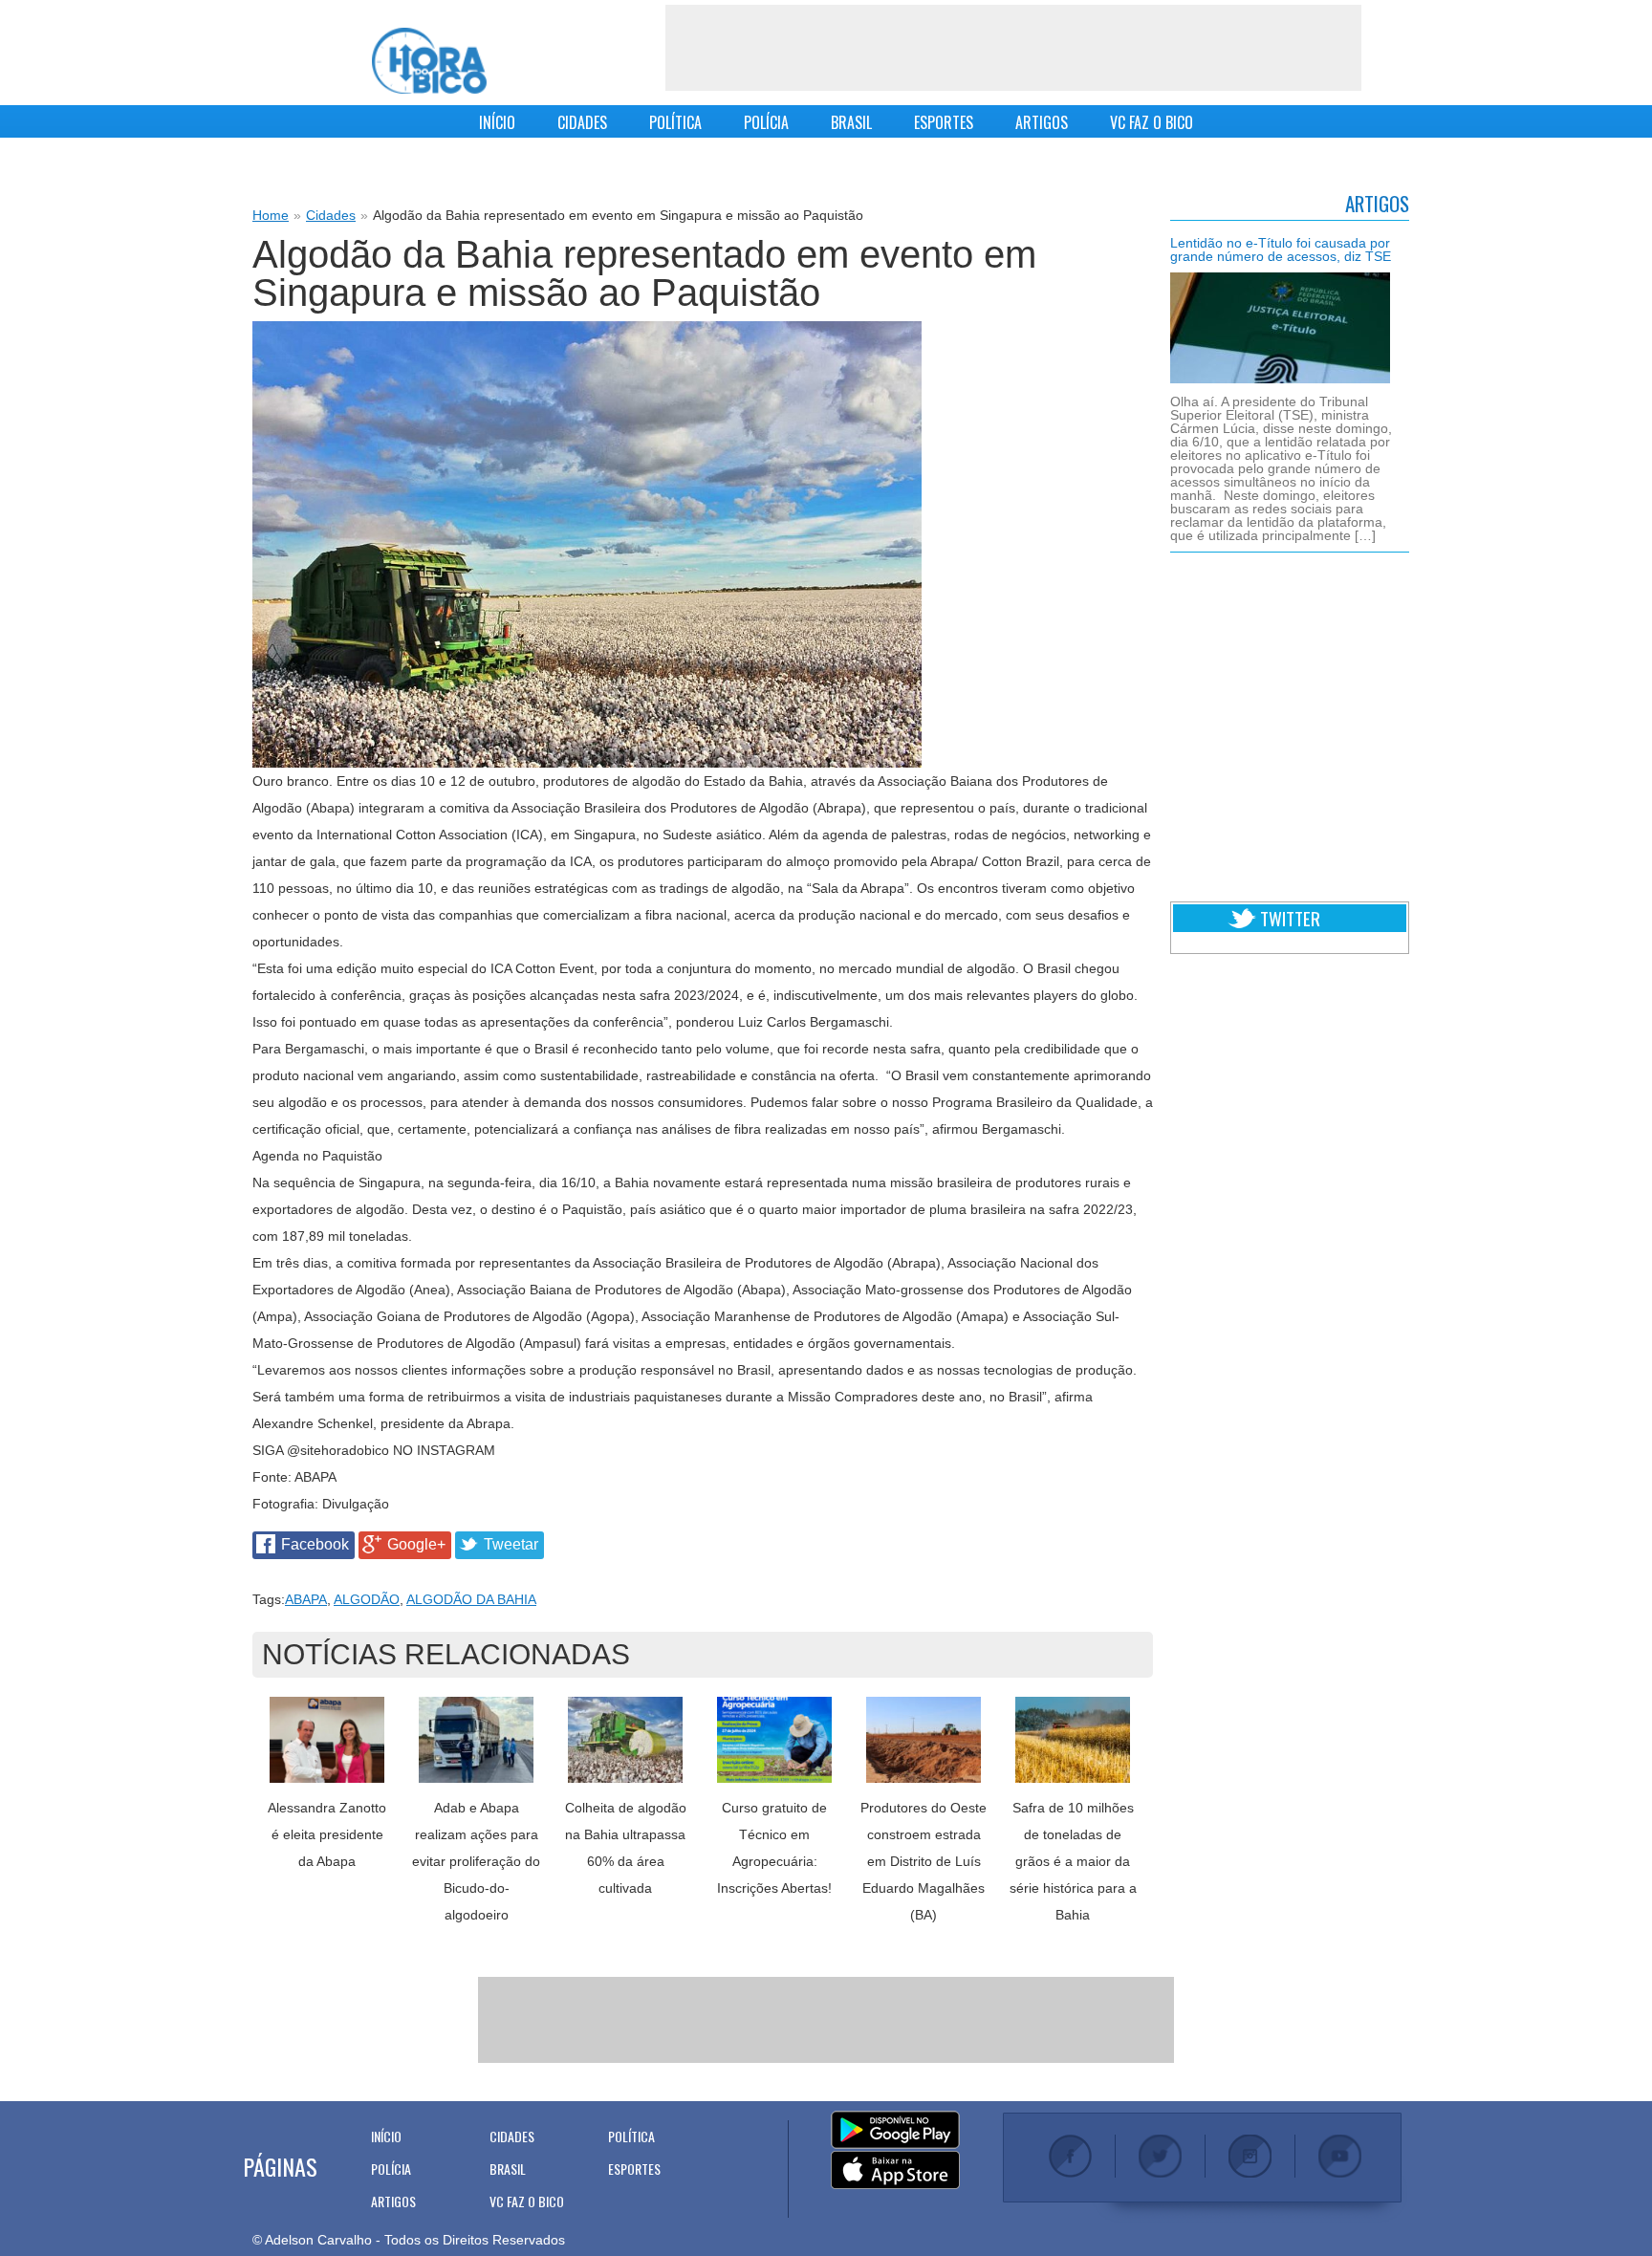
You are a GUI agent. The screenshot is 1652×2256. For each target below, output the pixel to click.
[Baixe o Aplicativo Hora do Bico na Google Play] (895, 2131)
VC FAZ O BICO (1152, 122)
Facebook (315, 1544)
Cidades (331, 215)
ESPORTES (944, 122)
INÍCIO (497, 122)
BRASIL (851, 122)
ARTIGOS (1042, 122)
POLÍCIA (766, 122)
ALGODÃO (367, 1599)
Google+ (416, 1544)
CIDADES (582, 122)
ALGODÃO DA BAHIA (471, 1599)
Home (271, 215)
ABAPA (306, 1599)
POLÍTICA (675, 122)
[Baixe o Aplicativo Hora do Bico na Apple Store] (895, 2171)
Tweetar (511, 1544)
